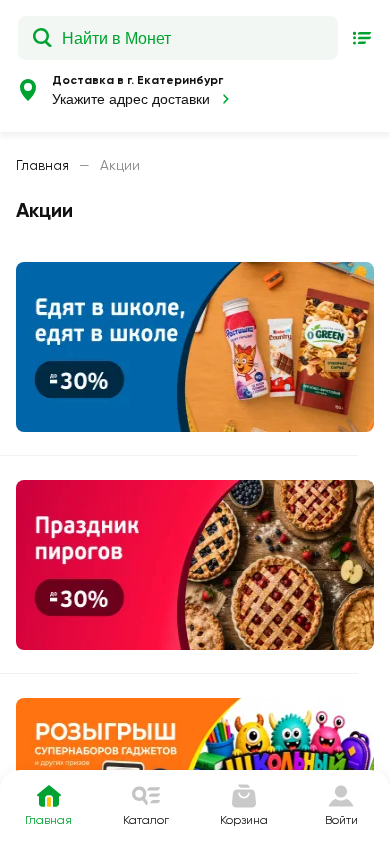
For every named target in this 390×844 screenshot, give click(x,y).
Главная (42, 165)
